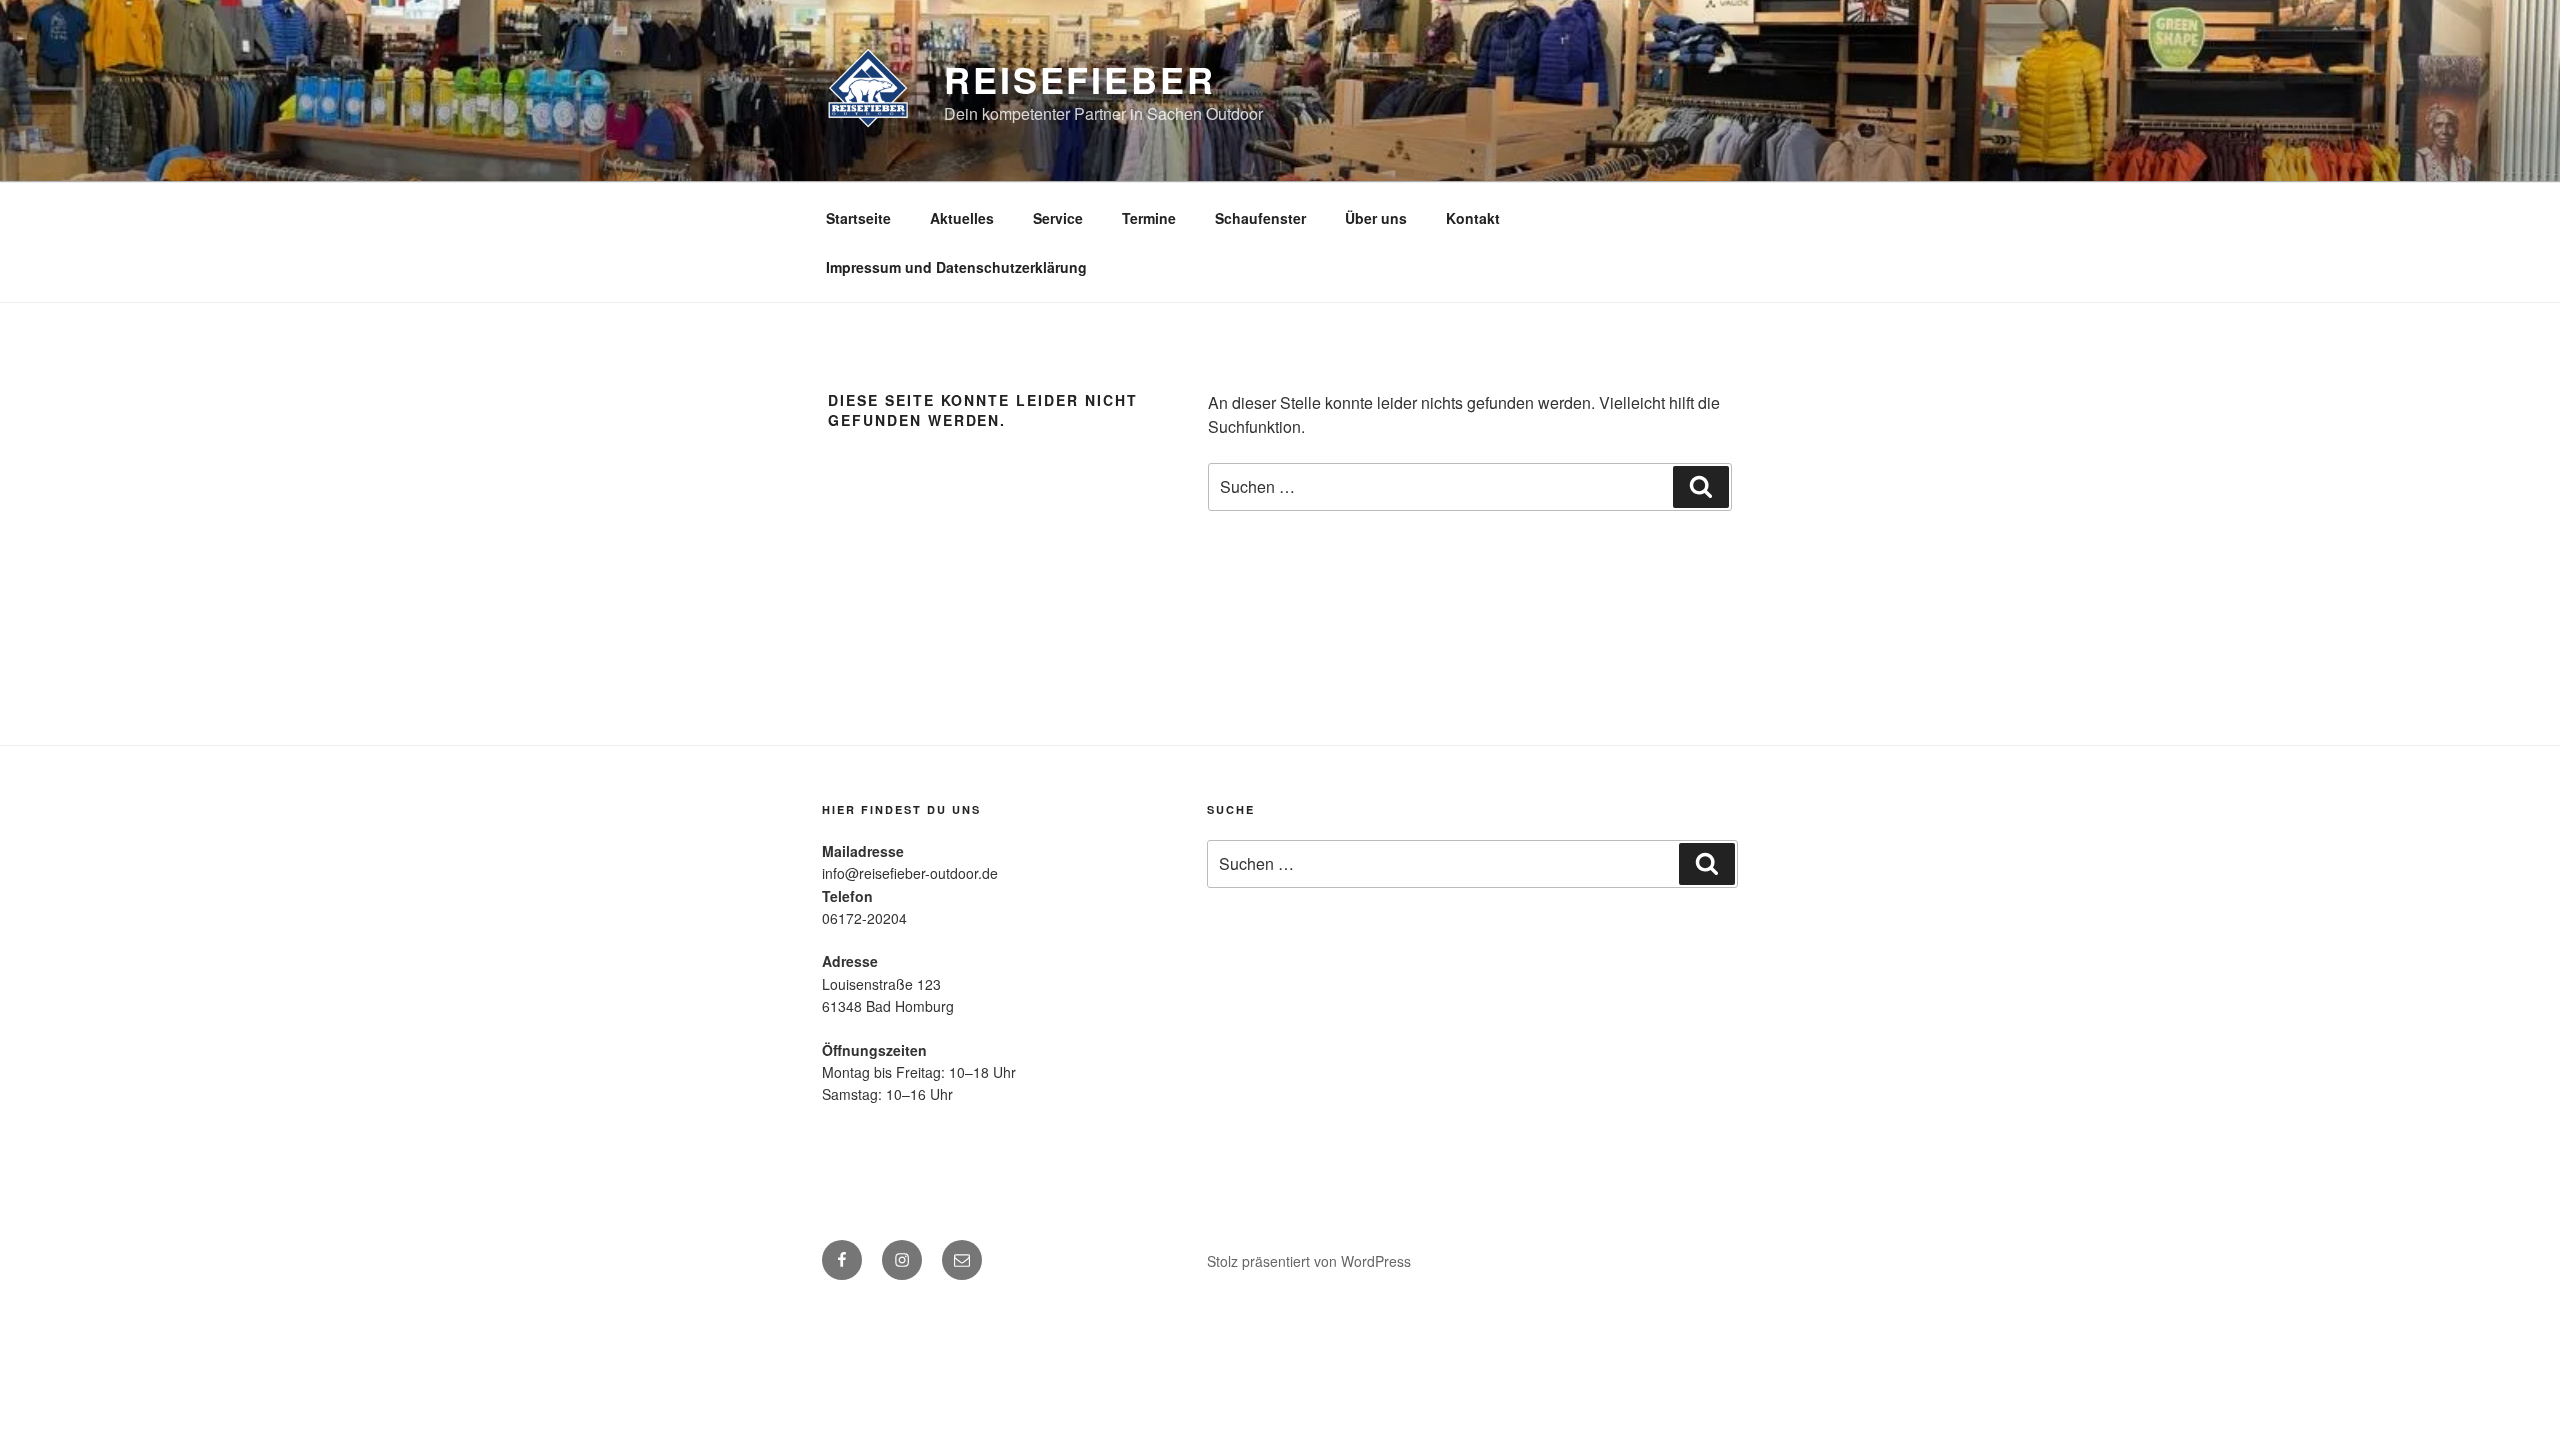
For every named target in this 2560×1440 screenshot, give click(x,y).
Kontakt (1473, 218)
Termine (1149, 218)
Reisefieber (1080, 79)
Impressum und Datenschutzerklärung (956, 267)
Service (1058, 218)
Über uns (1376, 218)
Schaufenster (1260, 218)
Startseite (858, 218)
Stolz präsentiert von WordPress (1309, 1261)
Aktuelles (962, 218)
